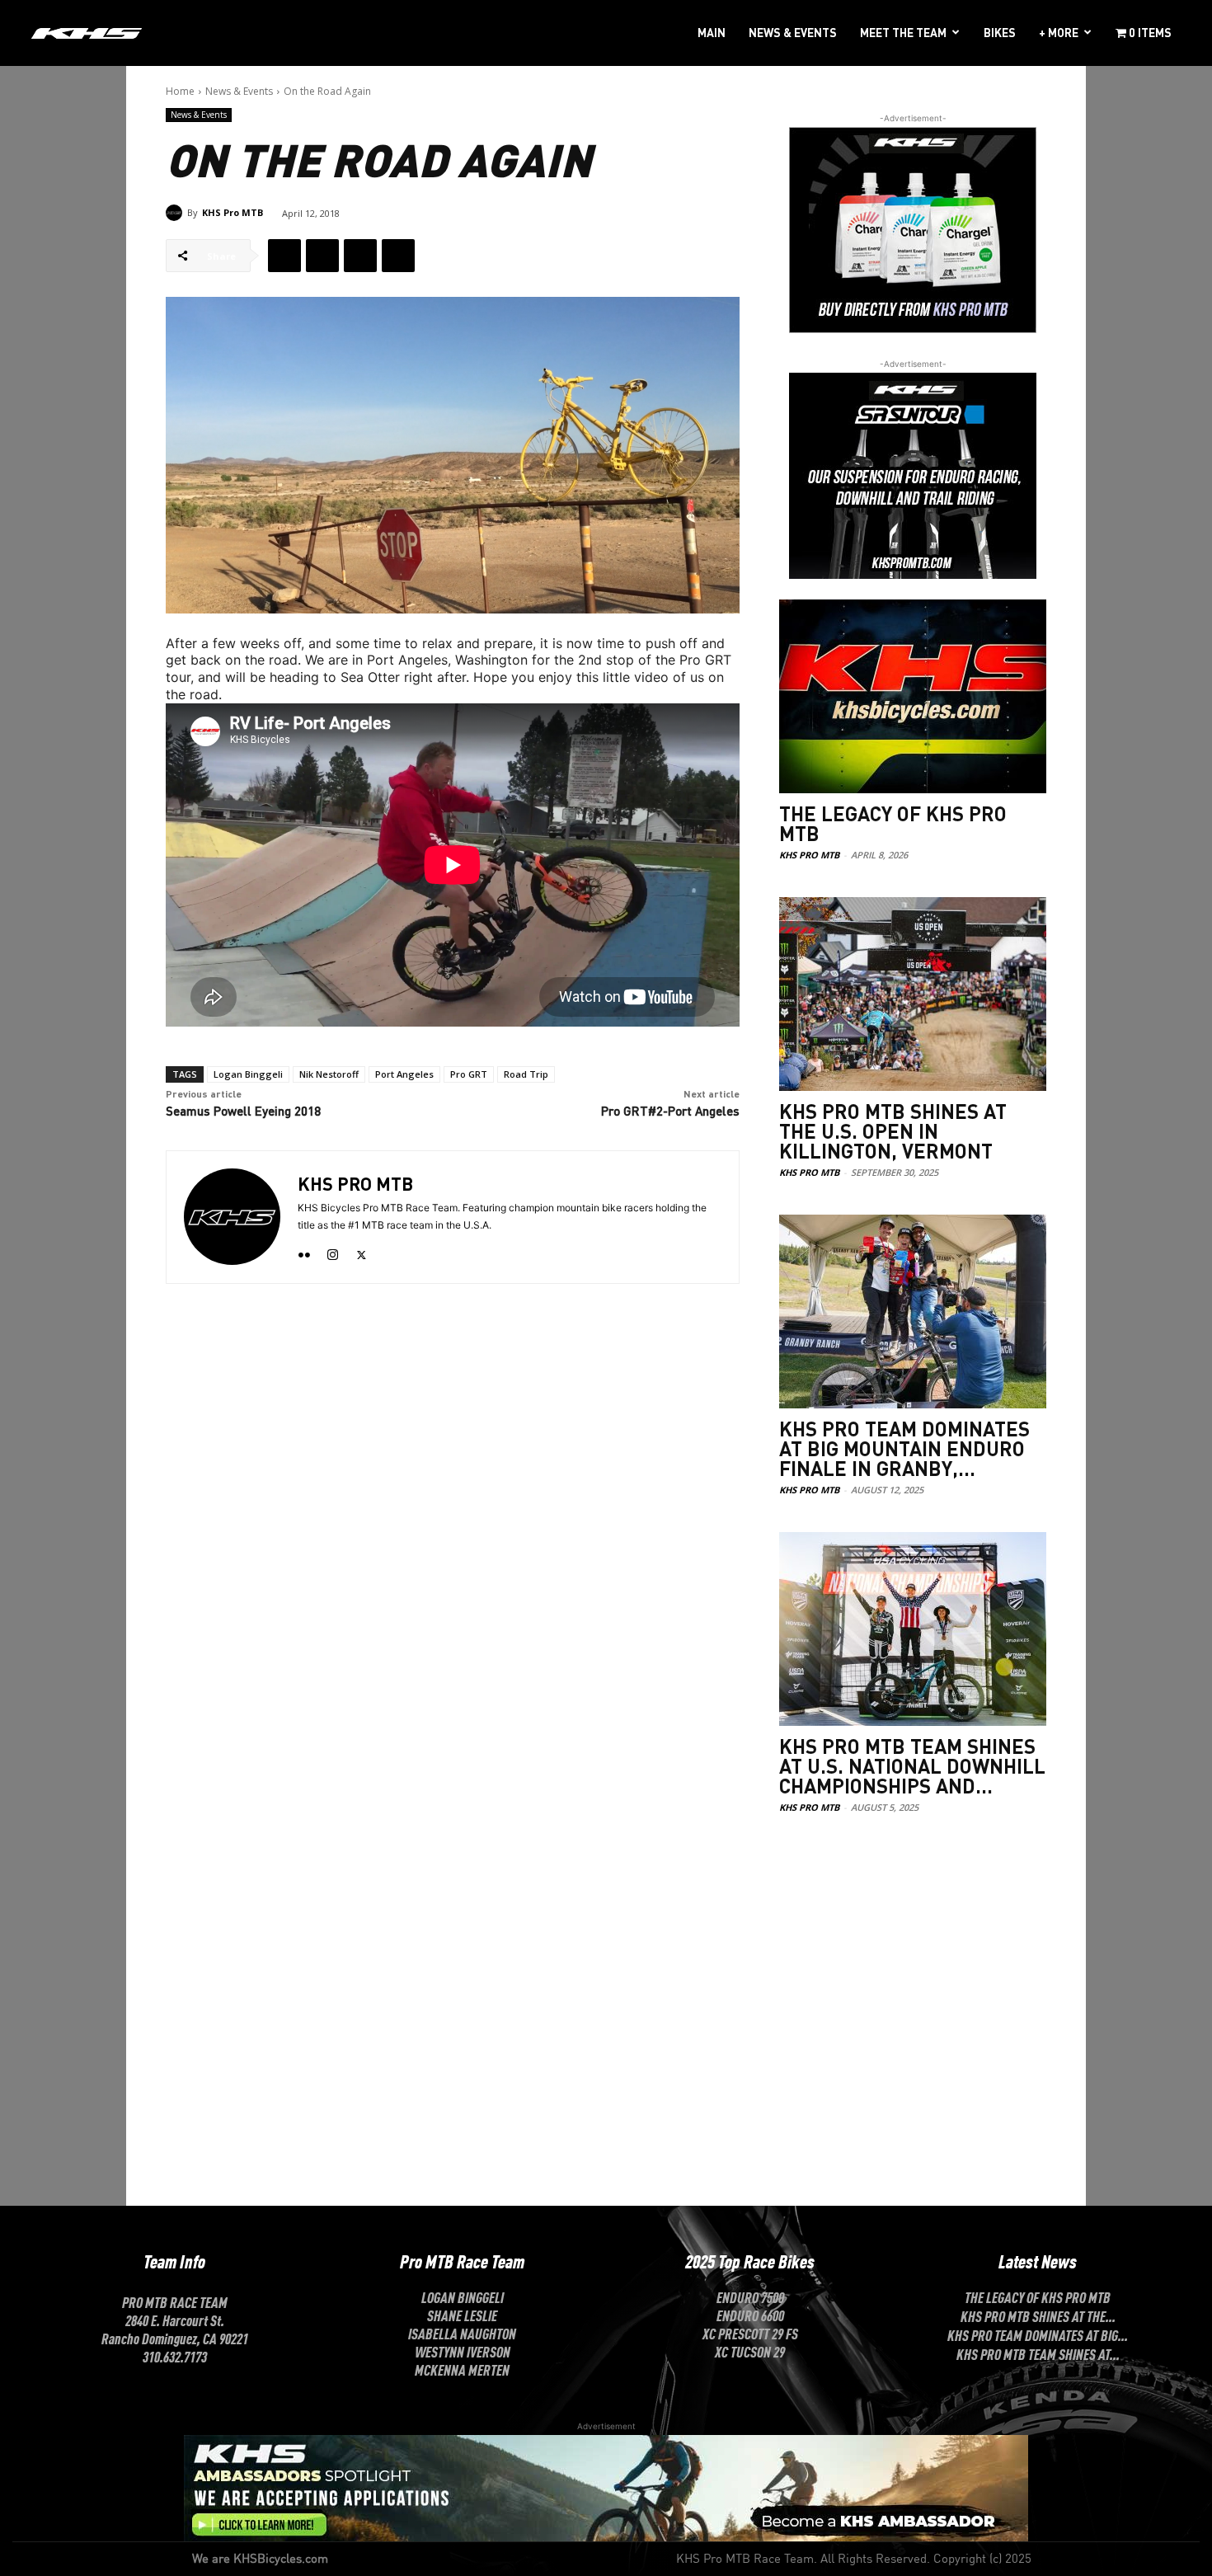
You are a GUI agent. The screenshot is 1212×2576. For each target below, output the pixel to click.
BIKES (1000, 32)
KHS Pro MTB (233, 212)
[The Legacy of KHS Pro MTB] (913, 696)
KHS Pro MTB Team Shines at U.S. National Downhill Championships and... (912, 1766)
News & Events (239, 91)
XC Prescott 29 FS (750, 2333)
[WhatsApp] (398, 256)
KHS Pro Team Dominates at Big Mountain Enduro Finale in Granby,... (904, 1448)
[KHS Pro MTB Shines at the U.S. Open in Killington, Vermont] (913, 994)
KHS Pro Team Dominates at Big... (1038, 2334)
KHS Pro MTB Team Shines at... (1038, 2353)
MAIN (712, 32)
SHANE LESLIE (462, 2315)
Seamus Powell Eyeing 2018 (243, 1111)
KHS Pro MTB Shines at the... (1038, 2315)
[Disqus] (453, 1530)
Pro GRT (469, 1074)
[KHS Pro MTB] (176, 213)
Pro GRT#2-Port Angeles (670, 1111)
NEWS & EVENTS (793, 32)
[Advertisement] (913, 1958)
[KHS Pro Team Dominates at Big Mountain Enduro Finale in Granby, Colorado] (913, 1312)
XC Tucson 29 (750, 2351)
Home (180, 91)
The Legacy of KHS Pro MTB (893, 823)
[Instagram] (333, 1251)
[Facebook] (284, 256)
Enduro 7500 (750, 2296)
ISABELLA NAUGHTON (462, 2333)
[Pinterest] (360, 256)
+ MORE (1059, 32)
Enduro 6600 (750, 2315)
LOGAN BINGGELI (463, 2296)
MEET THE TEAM (903, 32)
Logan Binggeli (248, 1074)
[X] (322, 256)
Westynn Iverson (463, 2351)
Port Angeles (404, 1074)
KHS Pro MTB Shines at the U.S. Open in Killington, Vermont (893, 1131)
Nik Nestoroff (329, 1074)
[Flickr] (304, 1251)
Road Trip (526, 1074)
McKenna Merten (462, 2369)
